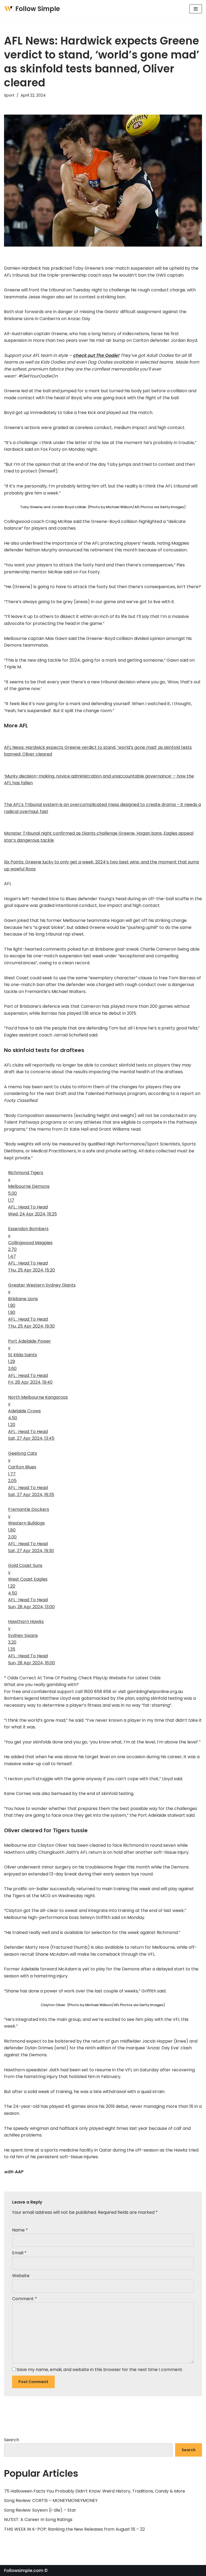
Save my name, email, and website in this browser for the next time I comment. (100, 2370)
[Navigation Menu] (196, 9)
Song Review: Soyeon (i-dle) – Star (40, 2510)
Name (20, 2230)
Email (19, 2253)
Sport (9, 95)
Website (21, 2276)
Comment (25, 2299)
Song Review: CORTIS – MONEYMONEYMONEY (51, 2500)
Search (12, 2440)
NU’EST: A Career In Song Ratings (38, 2520)
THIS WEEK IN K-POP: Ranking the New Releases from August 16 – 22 (74, 2529)
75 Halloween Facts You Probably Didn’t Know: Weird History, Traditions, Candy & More (95, 2491)
